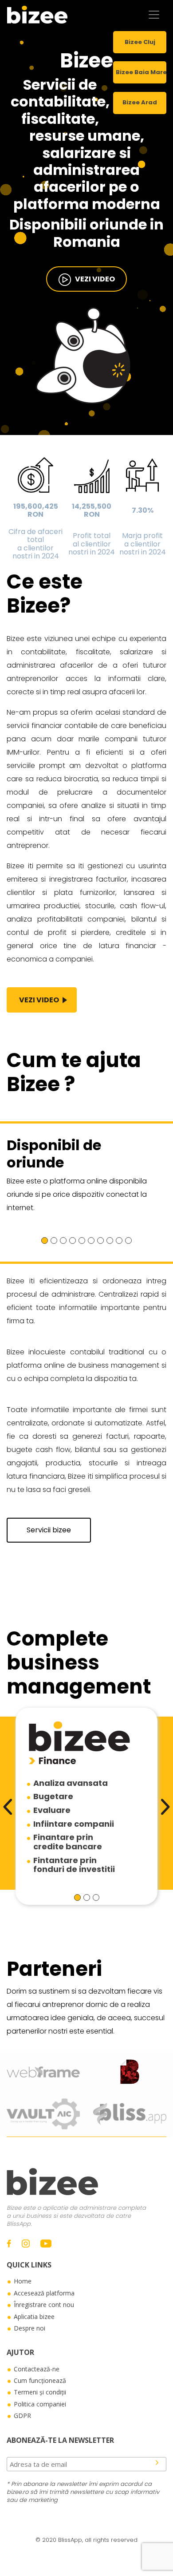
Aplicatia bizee (34, 2317)
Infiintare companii (74, 1824)
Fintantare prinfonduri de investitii (74, 1865)
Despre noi (29, 2328)
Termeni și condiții (40, 2392)
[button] (45, 1241)
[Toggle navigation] (154, 15)
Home (23, 2281)
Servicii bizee (49, 1530)
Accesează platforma (44, 2293)
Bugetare (53, 1796)
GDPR (22, 2416)
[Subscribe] (157, 2462)
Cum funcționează (40, 2380)
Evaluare (52, 1810)
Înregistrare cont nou (44, 2305)
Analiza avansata (71, 1783)
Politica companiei (40, 2404)
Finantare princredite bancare (68, 1842)
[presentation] (8, 1807)
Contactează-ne (37, 2369)
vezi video (93, 279)
